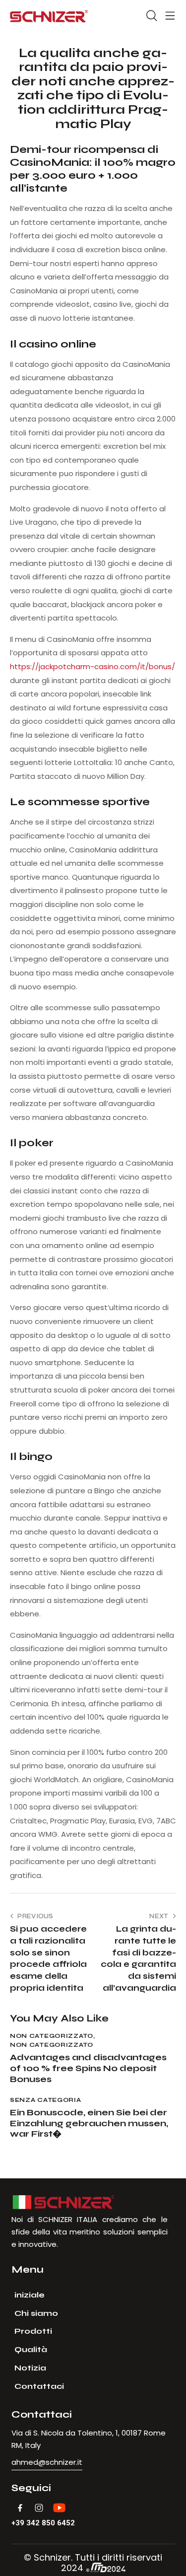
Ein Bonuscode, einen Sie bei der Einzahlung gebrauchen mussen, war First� (89, 2123)
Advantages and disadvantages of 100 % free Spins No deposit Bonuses (88, 2068)
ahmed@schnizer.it (47, 2462)
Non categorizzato (52, 2036)
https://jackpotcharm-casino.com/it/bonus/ (93, 666)
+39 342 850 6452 (43, 2523)
